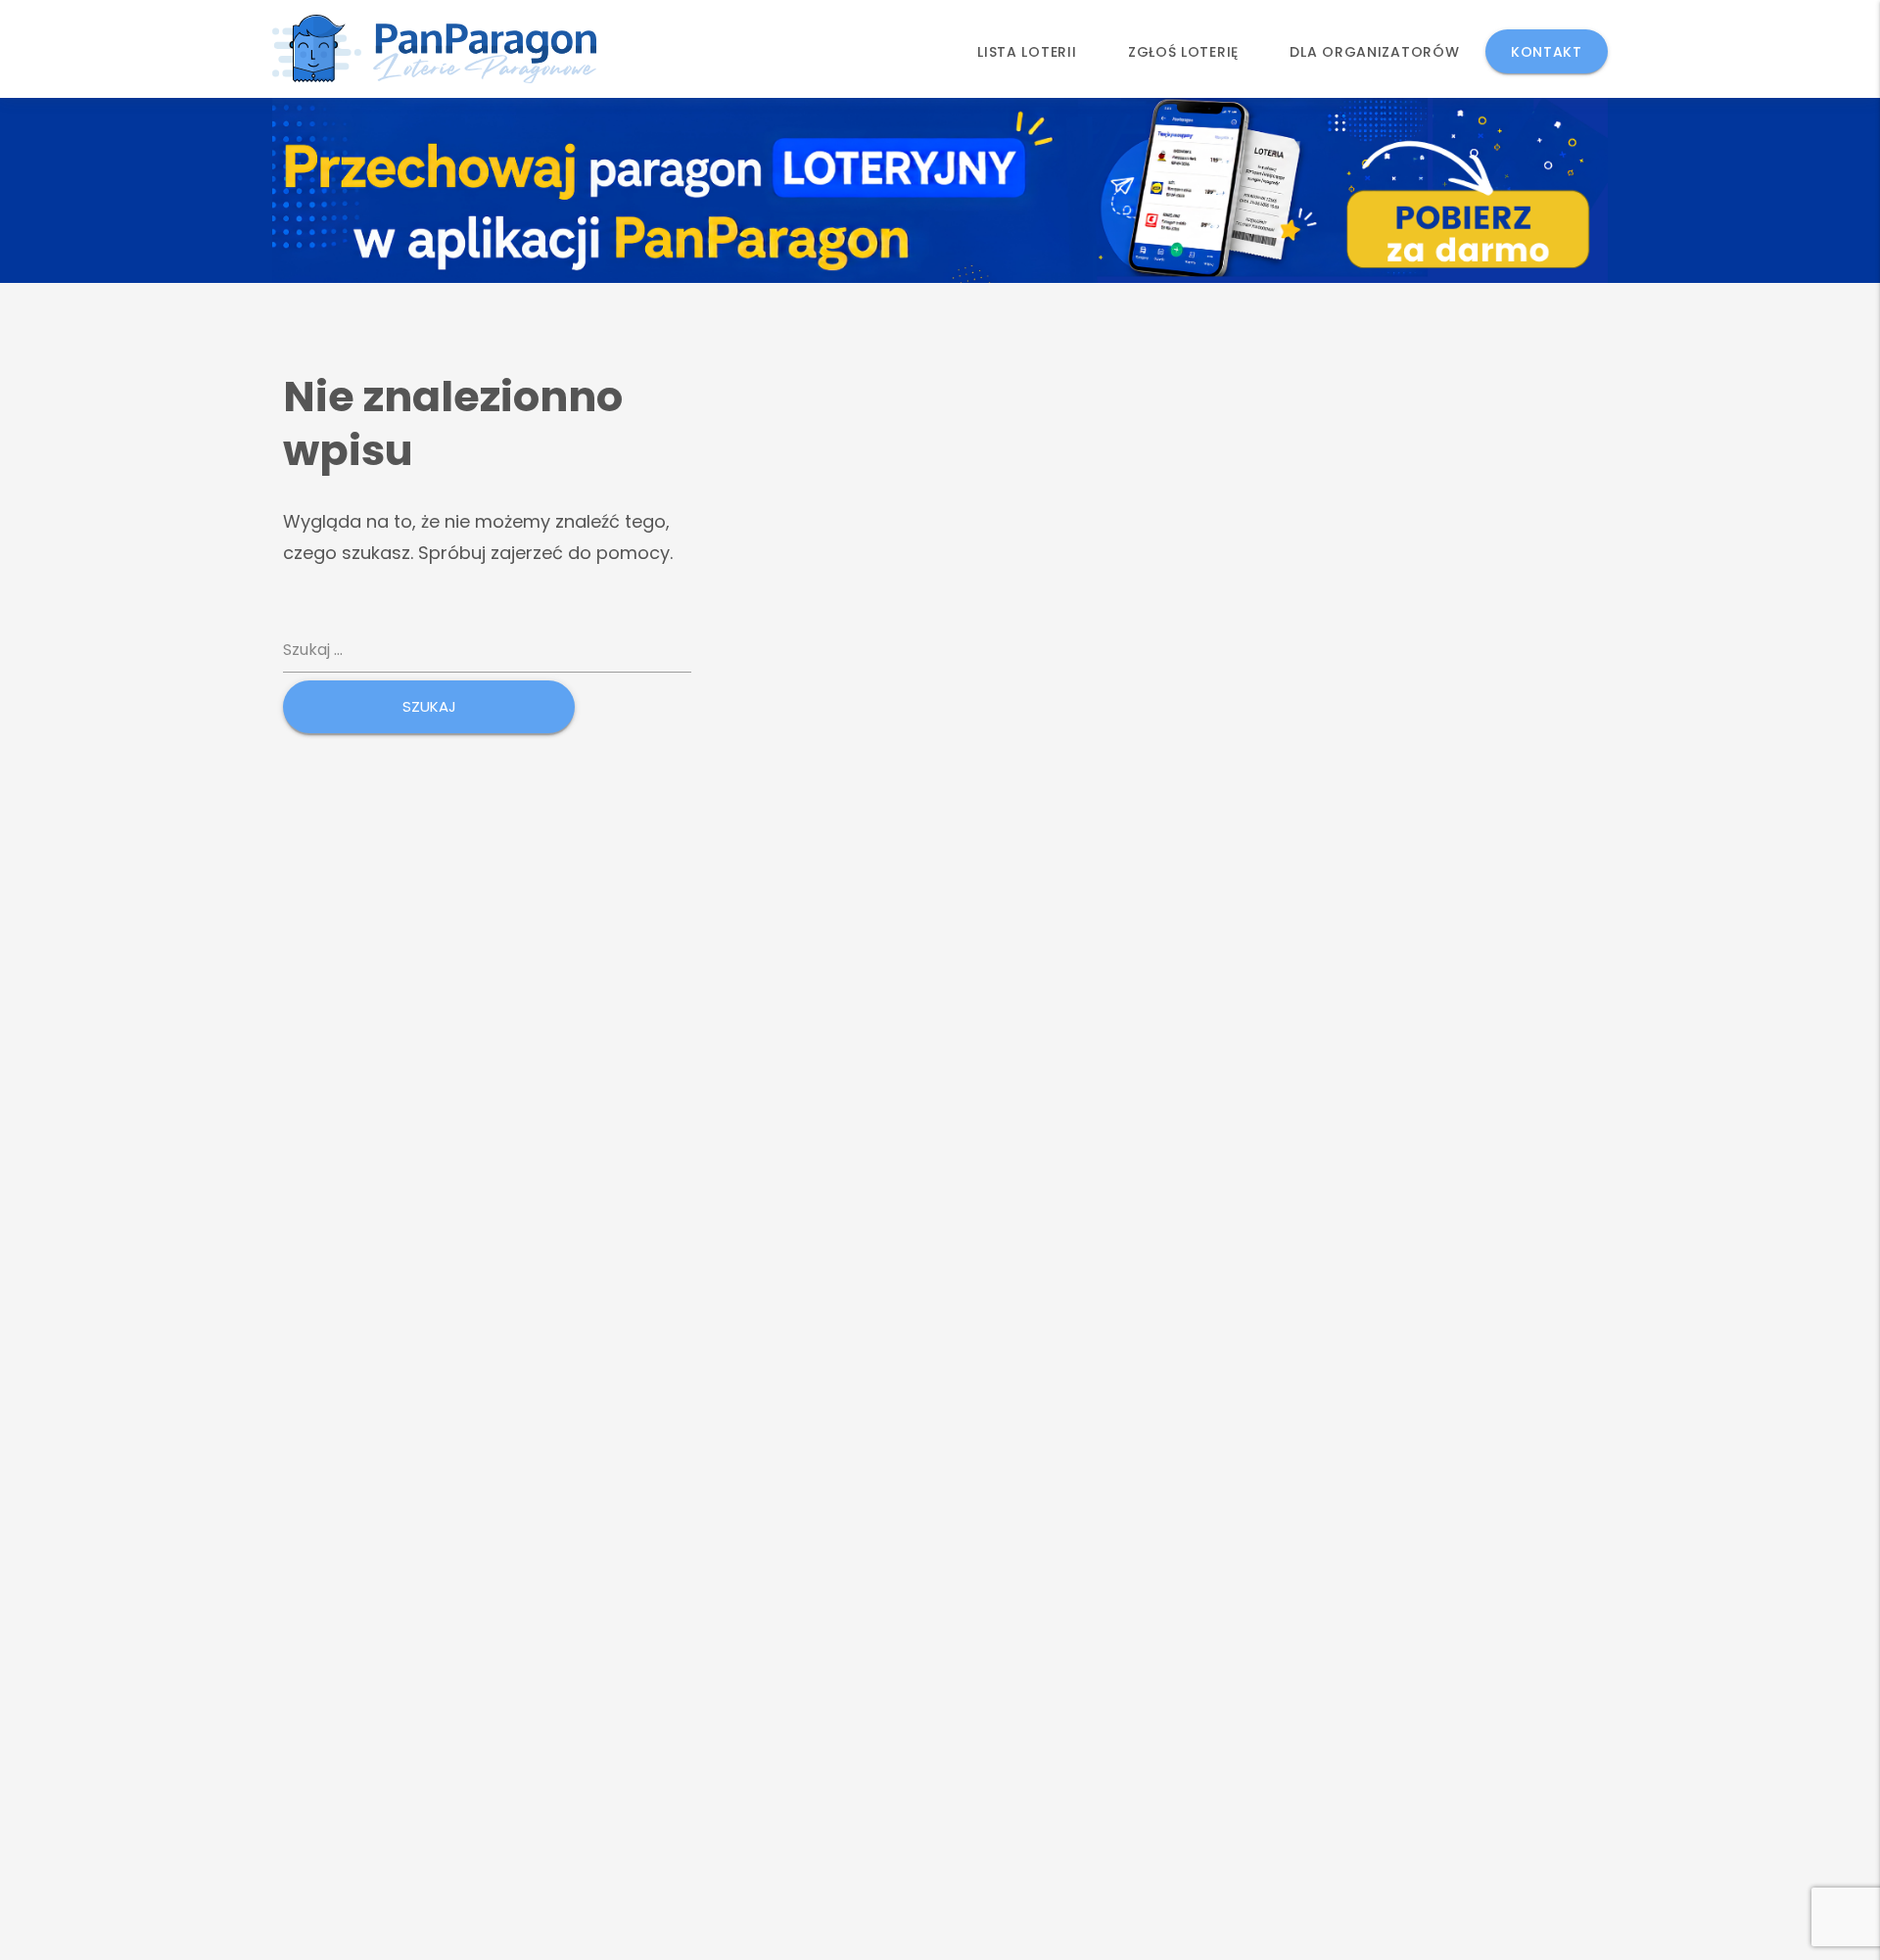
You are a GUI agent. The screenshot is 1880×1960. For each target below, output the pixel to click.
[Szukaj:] (487, 651)
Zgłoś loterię (1183, 52)
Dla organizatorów (1374, 52)
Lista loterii (1027, 52)
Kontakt (1547, 52)
